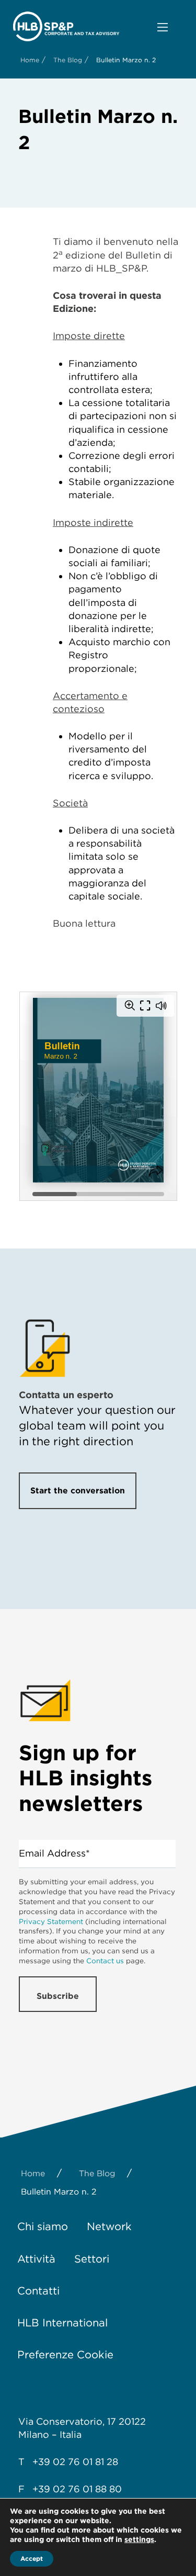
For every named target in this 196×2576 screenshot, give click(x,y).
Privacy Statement (51, 1921)
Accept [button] (32, 2558)
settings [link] (139, 2539)
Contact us (105, 1961)
